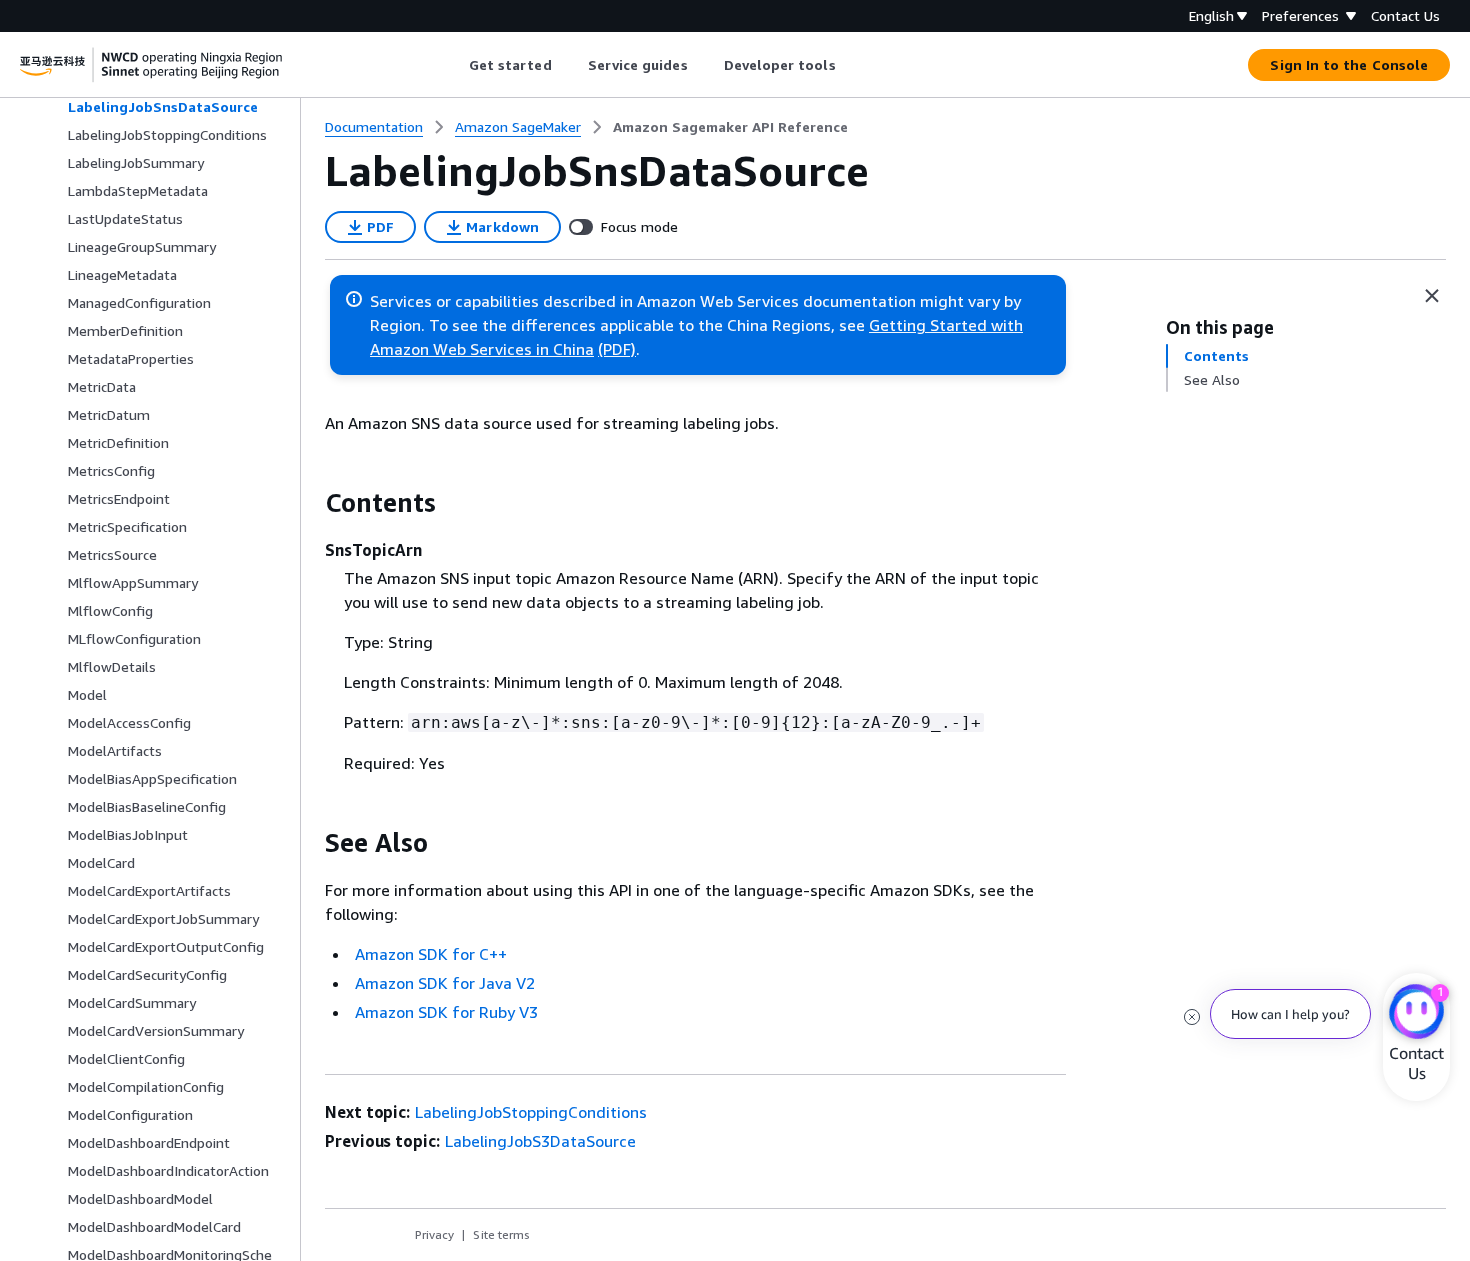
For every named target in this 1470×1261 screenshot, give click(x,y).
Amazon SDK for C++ (431, 954)
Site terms (501, 1234)
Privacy (434, 1234)
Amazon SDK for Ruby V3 (446, 1012)
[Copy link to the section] (309, 503)
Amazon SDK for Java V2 (445, 983)
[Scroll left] (453, 65)
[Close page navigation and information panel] (1432, 296)
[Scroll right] (850, 65)
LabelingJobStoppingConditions (531, 1112)
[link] (730, 127)
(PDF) (617, 349)
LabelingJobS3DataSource (540, 1141)
